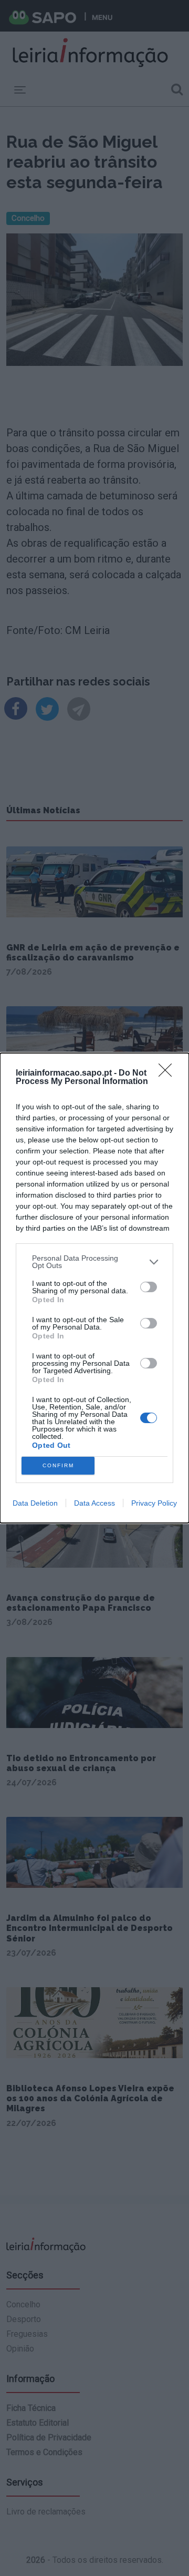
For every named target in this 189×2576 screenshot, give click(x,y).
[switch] (149, 1287)
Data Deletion (35, 1503)
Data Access (94, 1503)
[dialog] (94, 1288)
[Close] (169, 1074)
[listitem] (94, 1262)
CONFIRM (58, 1465)
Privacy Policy (154, 1503)
